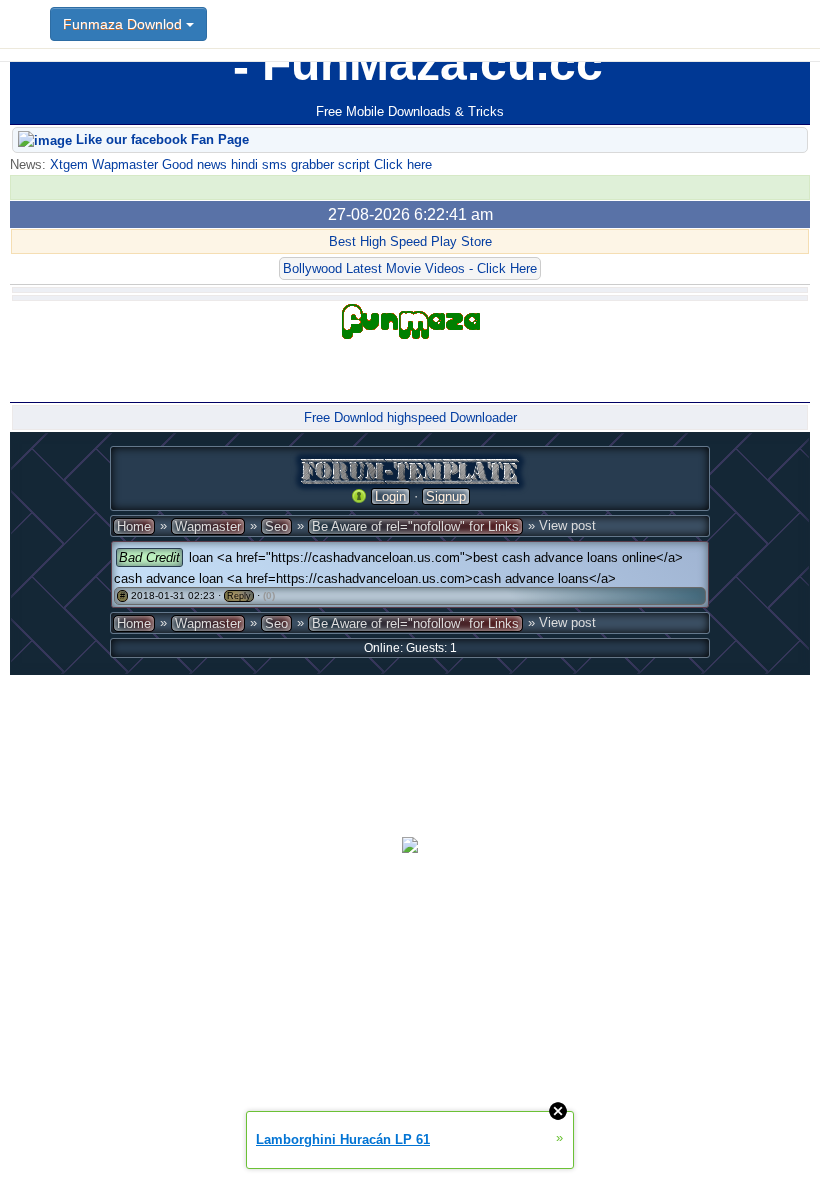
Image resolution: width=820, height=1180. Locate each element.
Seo (276, 526)
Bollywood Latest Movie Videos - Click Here (410, 268)
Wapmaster (208, 526)
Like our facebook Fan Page (160, 139)
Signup (446, 496)
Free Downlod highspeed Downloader (410, 417)
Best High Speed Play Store (410, 241)
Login (390, 496)
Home (134, 526)
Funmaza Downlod (124, 24)
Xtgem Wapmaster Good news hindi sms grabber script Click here (239, 164)
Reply (239, 596)
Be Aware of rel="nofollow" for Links (415, 526)
